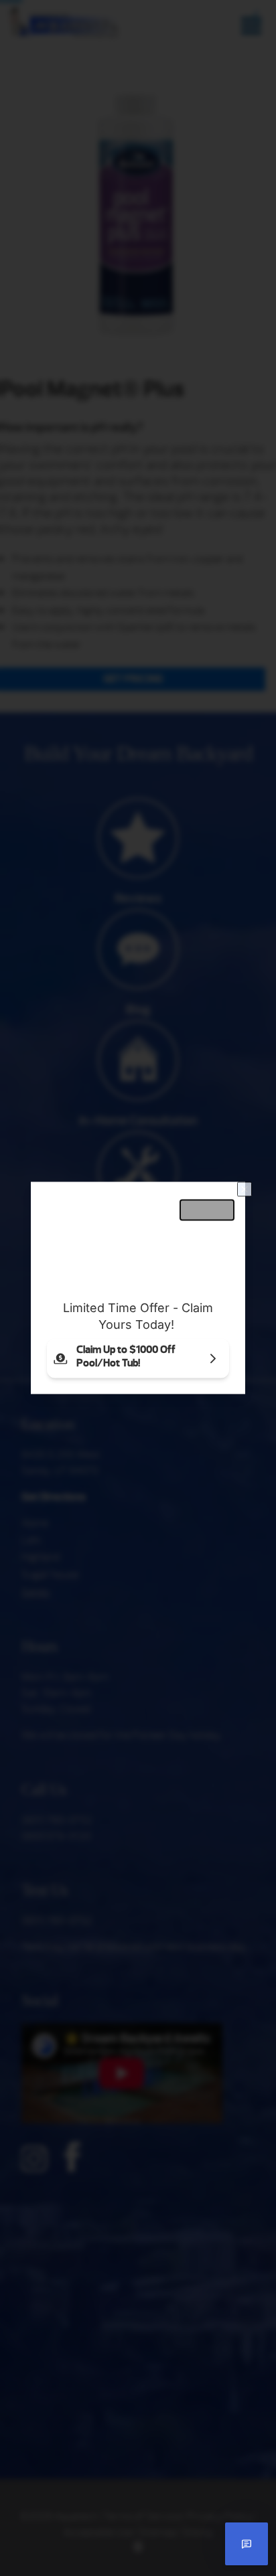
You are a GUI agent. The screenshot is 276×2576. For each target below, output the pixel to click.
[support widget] (247, 2544)
